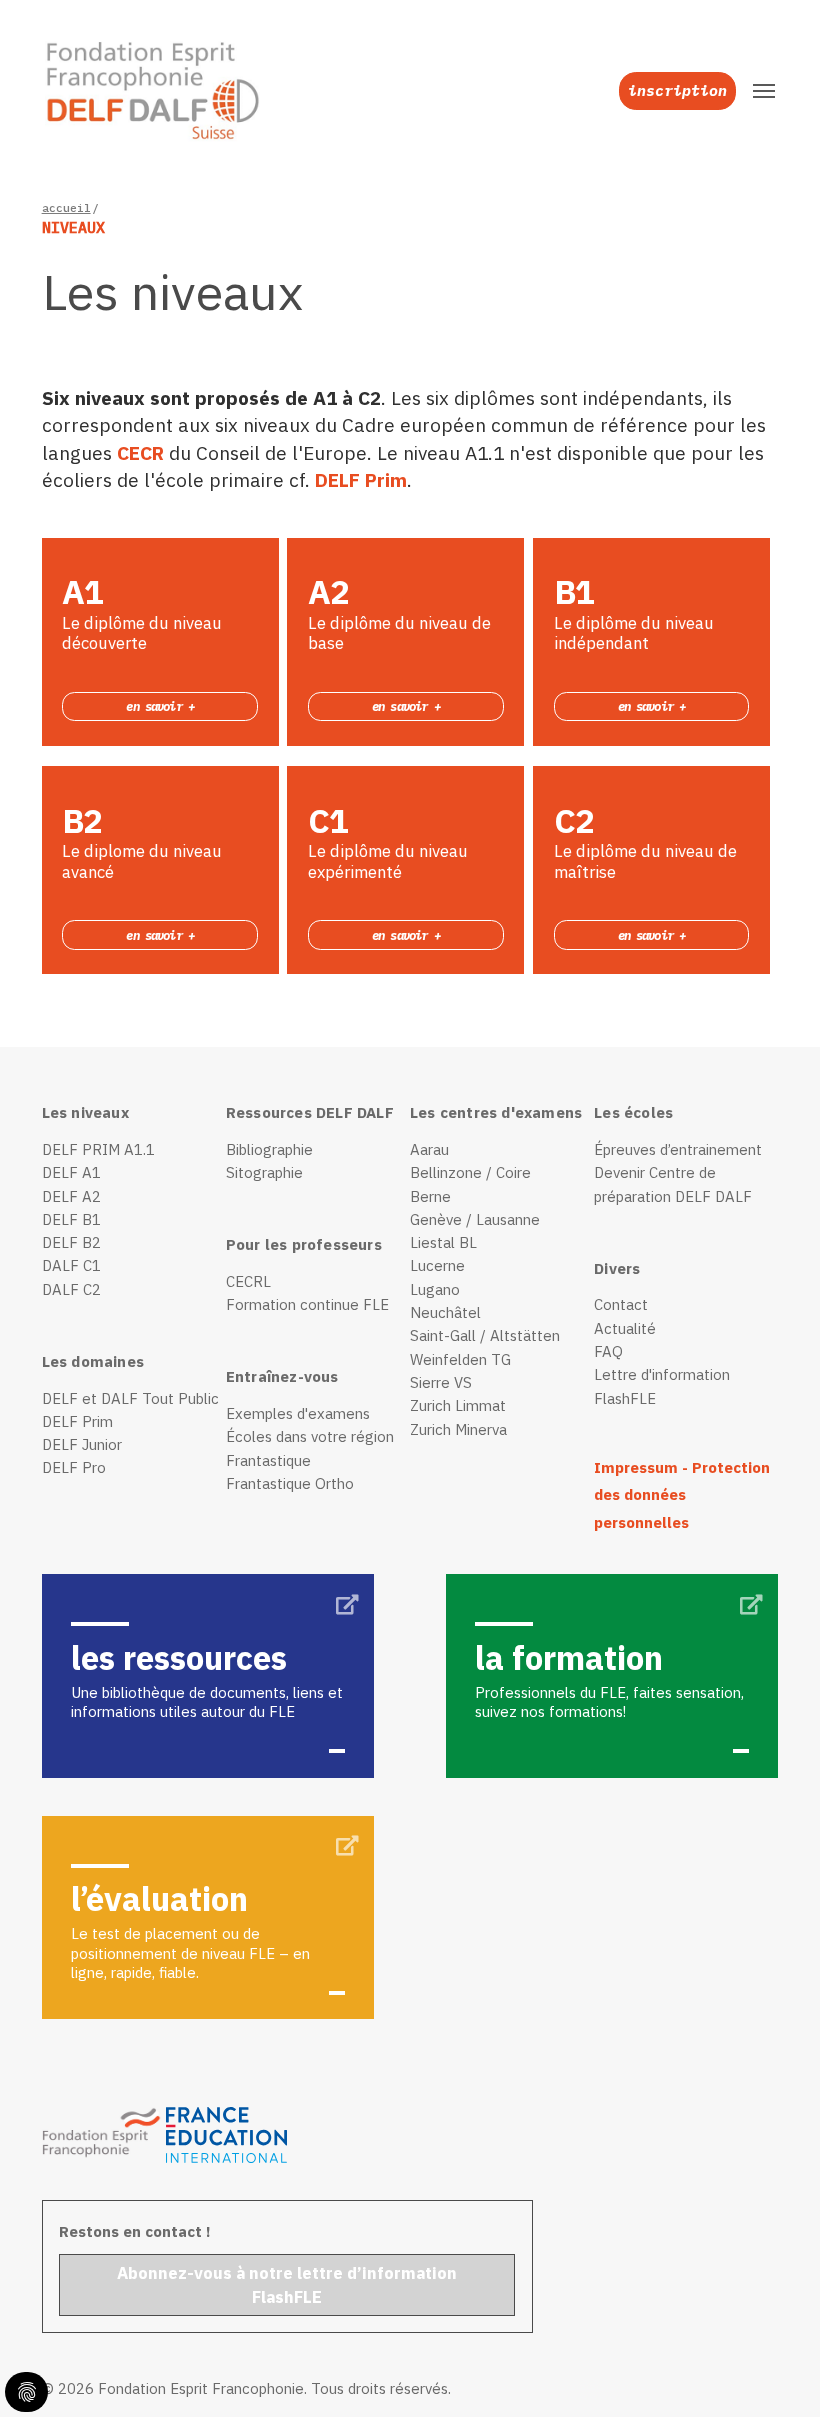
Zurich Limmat (458, 1405)
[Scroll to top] (771, 2368)
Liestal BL (443, 1242)
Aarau (429, 1149)
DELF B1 (71, 1219)
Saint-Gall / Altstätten (485, 1335)
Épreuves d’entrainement (678, 1149)
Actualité (625, 1328)
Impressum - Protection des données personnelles (682, 1495)
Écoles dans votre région (310, 1436)
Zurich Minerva (458, 1429)
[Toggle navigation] (764, 91)
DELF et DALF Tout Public (130, 1398)
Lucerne (437, 1265)
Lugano (435, 1289)
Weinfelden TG (460, 1359)
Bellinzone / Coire (470, 1172)
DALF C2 (71, 1289)
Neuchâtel (445, 1312)
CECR (143, 452)
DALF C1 (71, 1265)
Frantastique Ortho (290, 1483)
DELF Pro (74, 1467)
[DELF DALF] (140, 91)
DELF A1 (71, 1172)
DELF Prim (361, 479)
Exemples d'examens (298, 1413)
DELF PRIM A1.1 (98, 1149)
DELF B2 (71, 1242)
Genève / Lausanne (475, 1219)
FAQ (608, 1351)
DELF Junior (82, 1444)
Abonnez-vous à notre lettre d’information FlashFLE (287, 2285)
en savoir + (160, 706)
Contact (621, 1304)
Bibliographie (269, 1149)
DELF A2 (71, 1196)
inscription (677, 90)
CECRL (248, 1281)
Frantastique (268, 1460)
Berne (430, 1196)
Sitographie (264, 1172)
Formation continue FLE (307, 1304)
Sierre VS (441, 1382)
